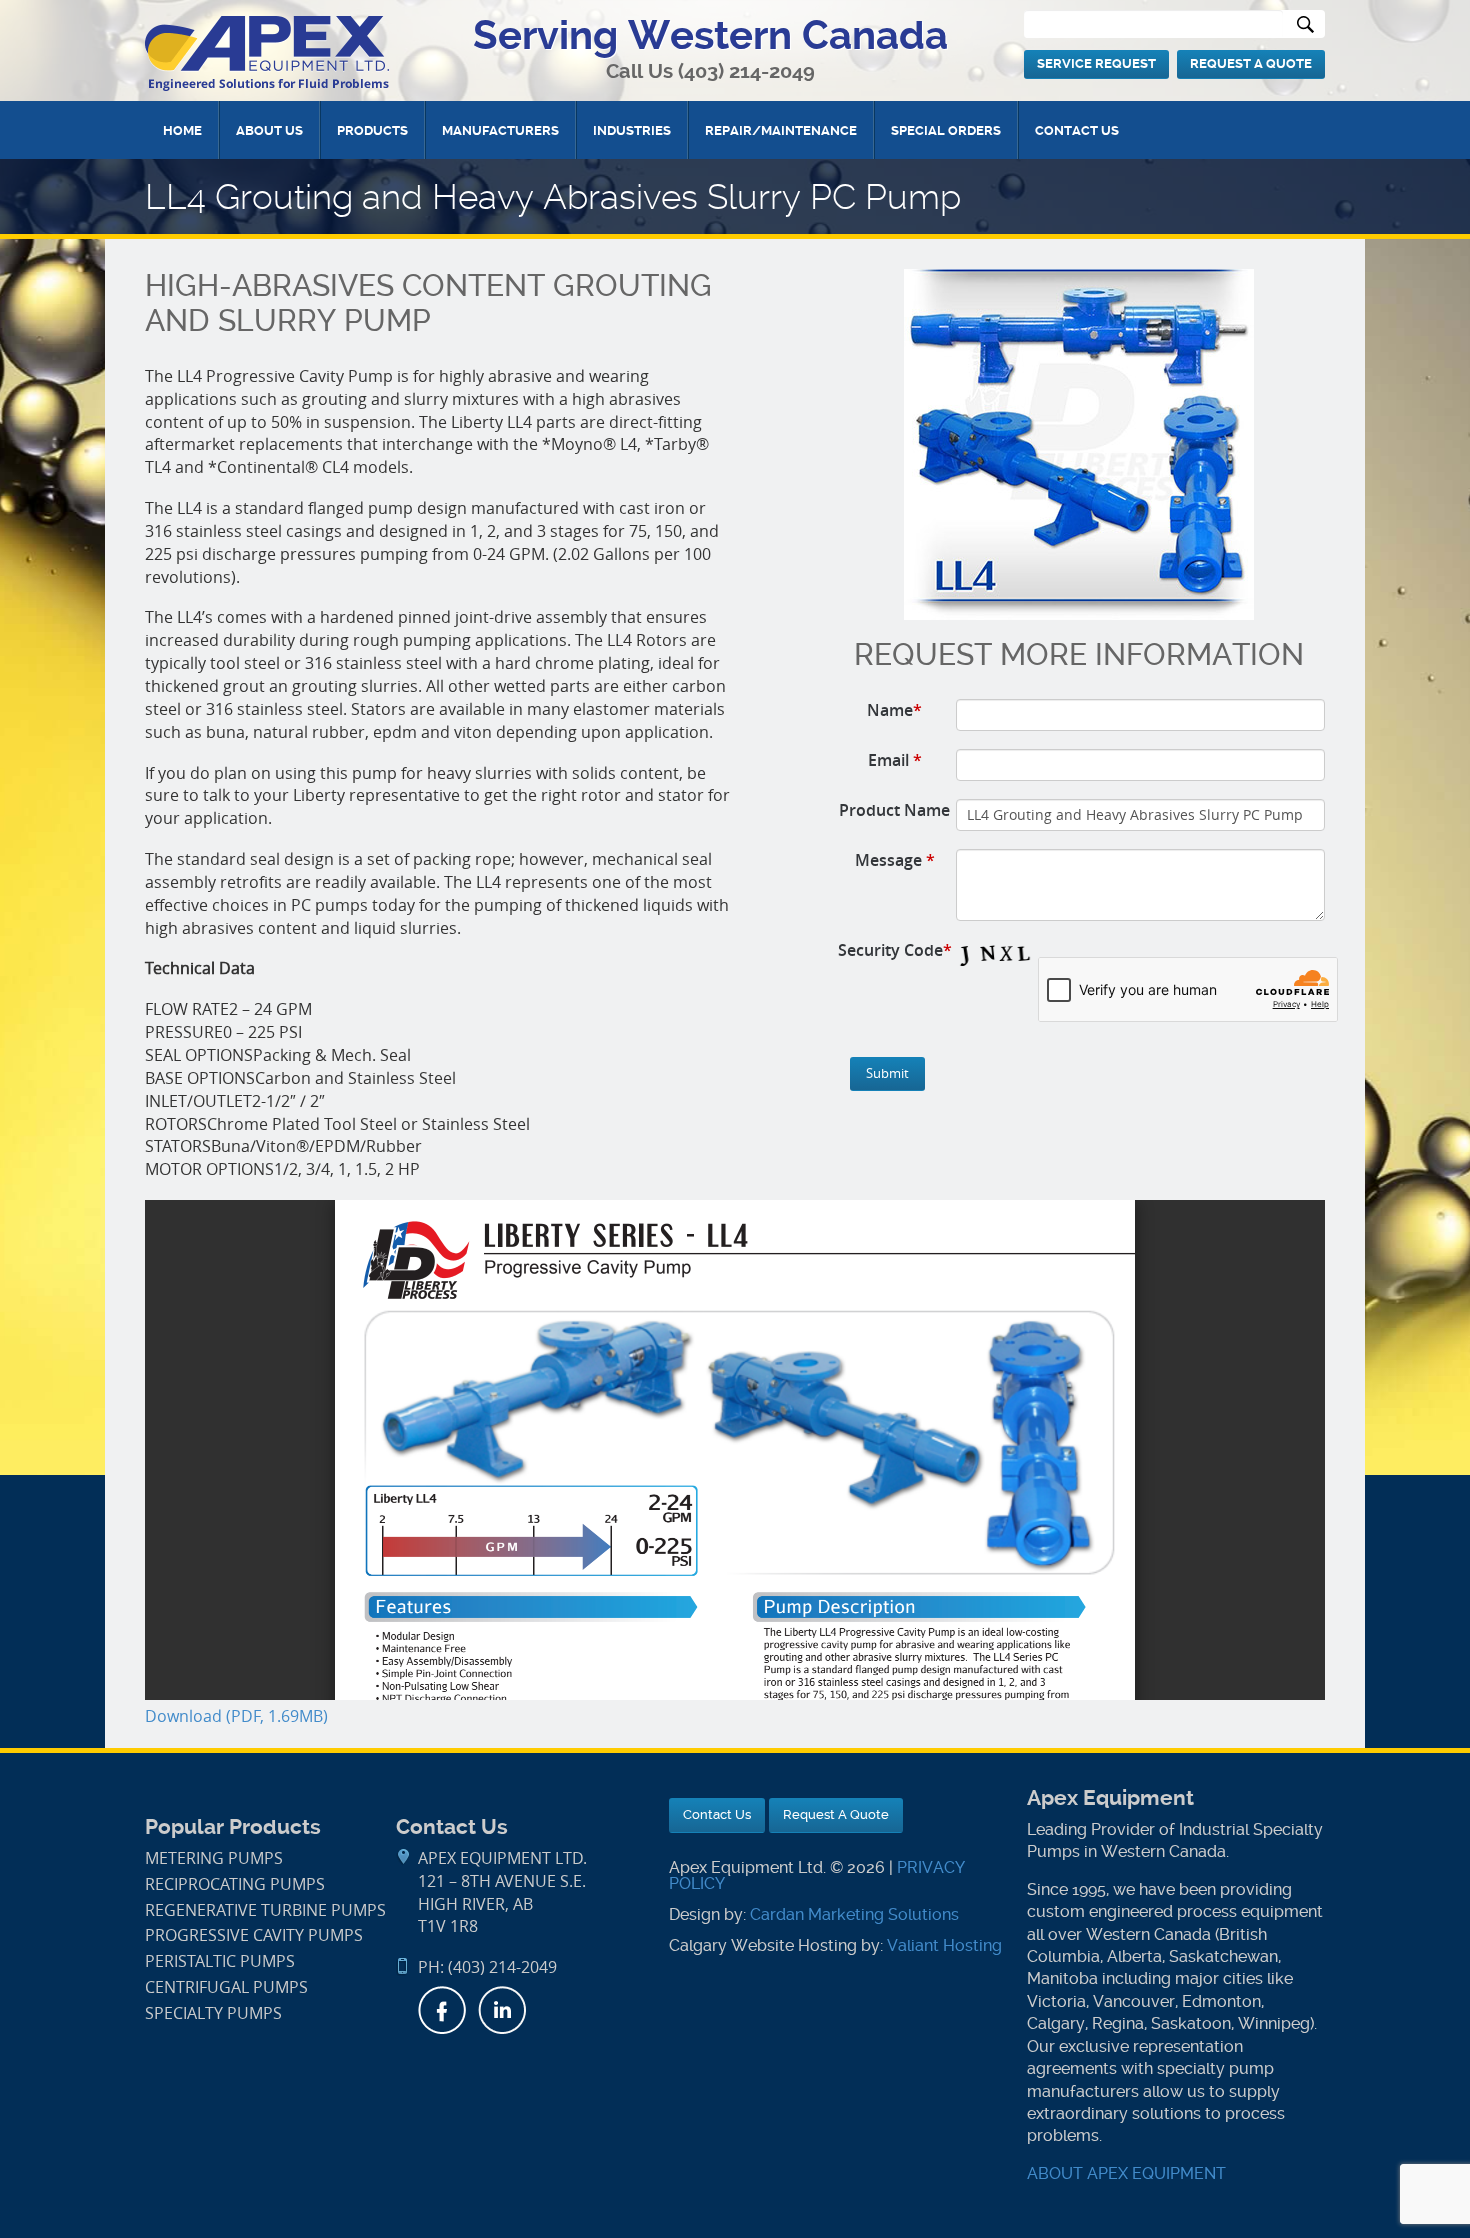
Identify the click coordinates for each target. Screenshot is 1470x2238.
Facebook (442, 2010)
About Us (269, 130)
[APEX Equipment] (267, 52)
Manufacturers (500, 130)
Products (372, 130)
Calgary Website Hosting (763, 1945)
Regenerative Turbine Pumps (265, 1910)
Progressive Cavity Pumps (254, 1935)
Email (895, 760)
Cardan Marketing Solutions (854, 1914)
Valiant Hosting (944, 1945)
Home (182, 130)
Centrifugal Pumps (226, 1987)
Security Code (895, 950)
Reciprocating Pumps (235, 1884)
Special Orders (946, 130)
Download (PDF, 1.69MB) (236, 1716)
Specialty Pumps (213, 2013)
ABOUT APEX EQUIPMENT (1126, 2173)
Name (894, 710)
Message (895, 860)
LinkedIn (502, 2010)
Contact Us (1077, 130)
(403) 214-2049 (746, 71)
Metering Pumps (214, 1858)
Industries (632, 130)
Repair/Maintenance (781, 130)
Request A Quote (1251, 63)
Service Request (1096, 63)
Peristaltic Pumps (220, 1961)
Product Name (894, 810)
